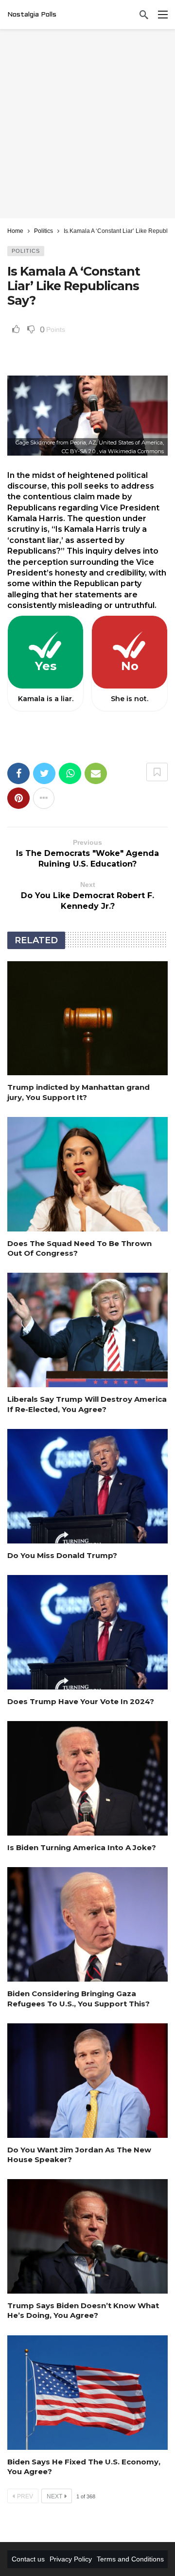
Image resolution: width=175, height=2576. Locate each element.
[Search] (144, 15)
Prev (25, 2496)
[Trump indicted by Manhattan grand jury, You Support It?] (87, 1018)
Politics (26, 251)
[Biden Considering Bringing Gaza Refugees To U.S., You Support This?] (87, 1924)
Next (54, 2496)
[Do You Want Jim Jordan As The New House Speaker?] (87, 2081)
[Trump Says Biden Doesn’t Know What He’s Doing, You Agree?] (87, 2236)
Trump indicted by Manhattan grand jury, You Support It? (79, 1092)
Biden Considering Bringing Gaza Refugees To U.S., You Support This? (79, 1998)
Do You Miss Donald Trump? (62, 1555)
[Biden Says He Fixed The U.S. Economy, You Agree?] (87, 2393)
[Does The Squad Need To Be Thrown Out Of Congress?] (87, 1174)
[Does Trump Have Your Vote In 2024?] (87, 1632)
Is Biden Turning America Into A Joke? (82, 1847)
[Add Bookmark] (157, 772)
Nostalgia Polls (32, 15)
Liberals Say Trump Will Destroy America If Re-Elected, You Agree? (87, 1404)
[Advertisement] (87, 124)
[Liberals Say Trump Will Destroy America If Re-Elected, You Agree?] (87, 1330)
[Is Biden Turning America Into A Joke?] (87, 1778)
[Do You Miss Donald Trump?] (87, 1486)
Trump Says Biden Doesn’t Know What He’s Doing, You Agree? (83, 2310)
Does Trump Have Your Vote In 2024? (81, 1701)
